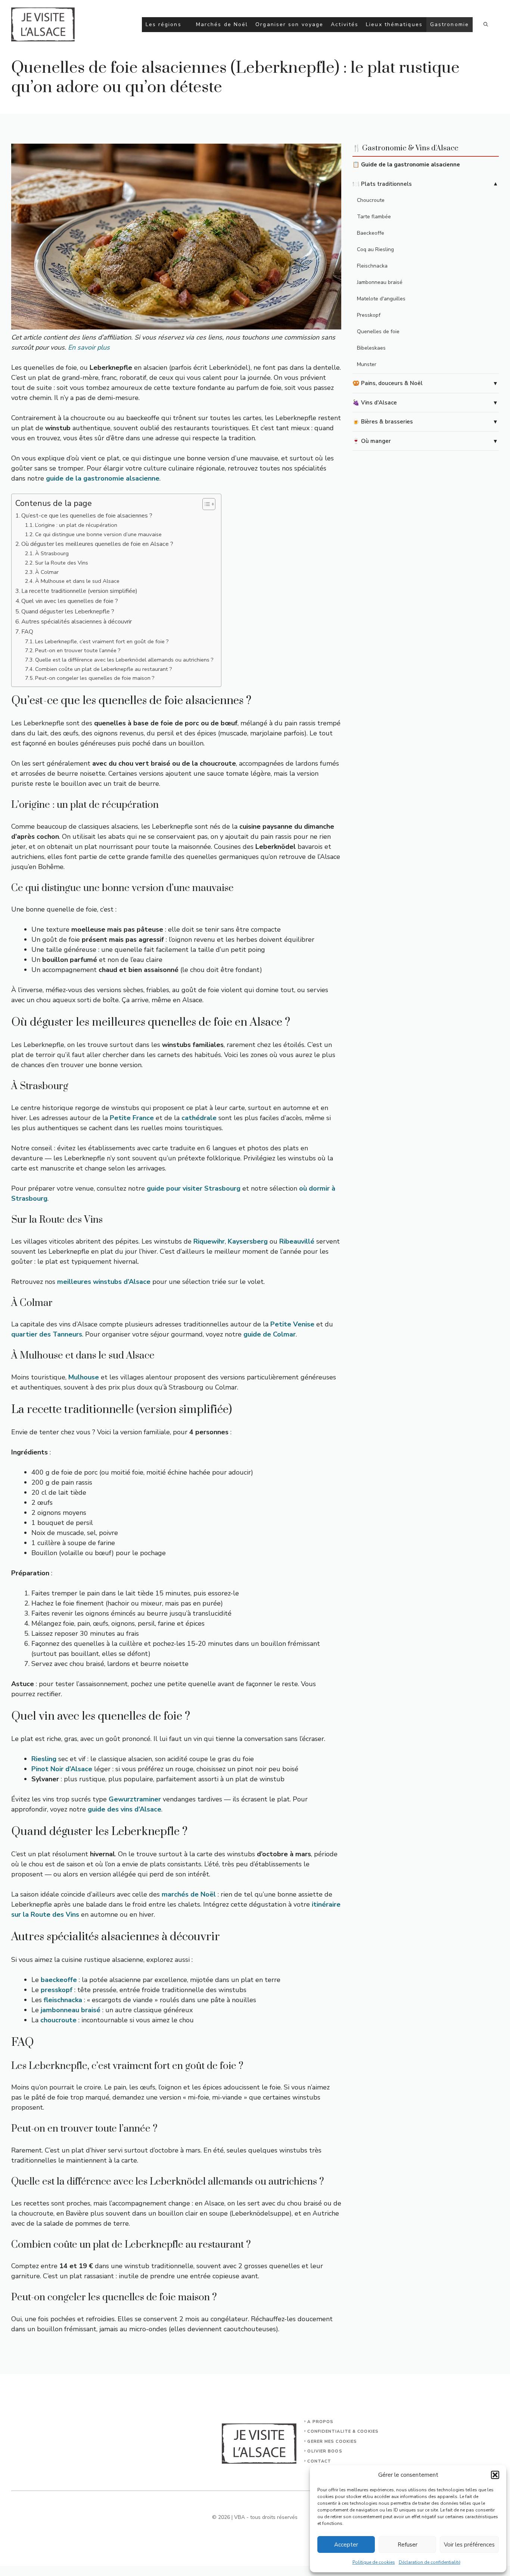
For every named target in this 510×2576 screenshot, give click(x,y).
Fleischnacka (372, 266)
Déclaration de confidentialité (430, 2562)
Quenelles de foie (378, 332)
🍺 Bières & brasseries (383, 422)
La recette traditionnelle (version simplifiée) (79, 591)
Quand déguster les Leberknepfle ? (68, 612)
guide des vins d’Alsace (125, 1809)
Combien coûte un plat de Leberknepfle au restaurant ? (104, 669)
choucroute (58, 2020)
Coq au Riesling (375, 249)
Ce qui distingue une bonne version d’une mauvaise (98, 534)
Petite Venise (292, 1324)
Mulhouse (84, 1377)
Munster (367, 364)
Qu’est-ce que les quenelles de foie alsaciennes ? (87, 516)
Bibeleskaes (371, 348)
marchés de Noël (189, 1894)
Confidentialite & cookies (343, 2431)
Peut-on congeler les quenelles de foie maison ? (95, 678)
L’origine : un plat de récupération (76, 525)
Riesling (44, 1759)
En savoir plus (89, 347)
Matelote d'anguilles (381, 299)
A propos (320, 2422)
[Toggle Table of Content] (205, 504)
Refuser (408, 2545)
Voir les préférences (469, 2545)
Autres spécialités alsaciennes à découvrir (77, 622)
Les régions (164, 24)
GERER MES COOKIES (332, 2441)
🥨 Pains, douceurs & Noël (388, 383)
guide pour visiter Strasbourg (194, 1188)
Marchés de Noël (222, 24)
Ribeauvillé (297, 1241)
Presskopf (369, 315)
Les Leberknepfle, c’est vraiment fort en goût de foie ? (102, 641)
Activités (345, 24)
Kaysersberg (248, 1241)
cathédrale (199, 1118)
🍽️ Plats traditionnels (382, 184)
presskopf (57, 1990)
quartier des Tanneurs (47, 1334)
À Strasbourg (52, 553)
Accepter (346, 2545)
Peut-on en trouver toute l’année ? (78, 650)
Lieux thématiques (394, 24)
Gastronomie (450, 24)
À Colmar (47, 572)
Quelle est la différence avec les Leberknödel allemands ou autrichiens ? (124, 660)
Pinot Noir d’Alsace (62, 1769)
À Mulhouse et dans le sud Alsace (77, 581)
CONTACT (319, 2461)
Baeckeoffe (371, 233)
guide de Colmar (270, 1334)
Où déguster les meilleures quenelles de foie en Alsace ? (97, 544)
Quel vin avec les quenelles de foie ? (70, 601)
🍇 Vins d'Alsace (375, 403)
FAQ (27, 632)
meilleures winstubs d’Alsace (104, 1282)
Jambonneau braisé (380, 282)
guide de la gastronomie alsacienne (103, 478)
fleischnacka (63, 2000)
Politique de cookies (374, 2562)
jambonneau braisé (71, 2010)
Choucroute (371, 200)
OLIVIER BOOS (325, 2451)
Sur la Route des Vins (62, 563)
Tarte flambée (374, 217)
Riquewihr (209, 1241)
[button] (495, 2475)
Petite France (132, 1118)
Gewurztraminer (135, 1799)
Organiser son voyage (289, 24)
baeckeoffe (59, 1980)
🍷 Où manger (372, 441)
